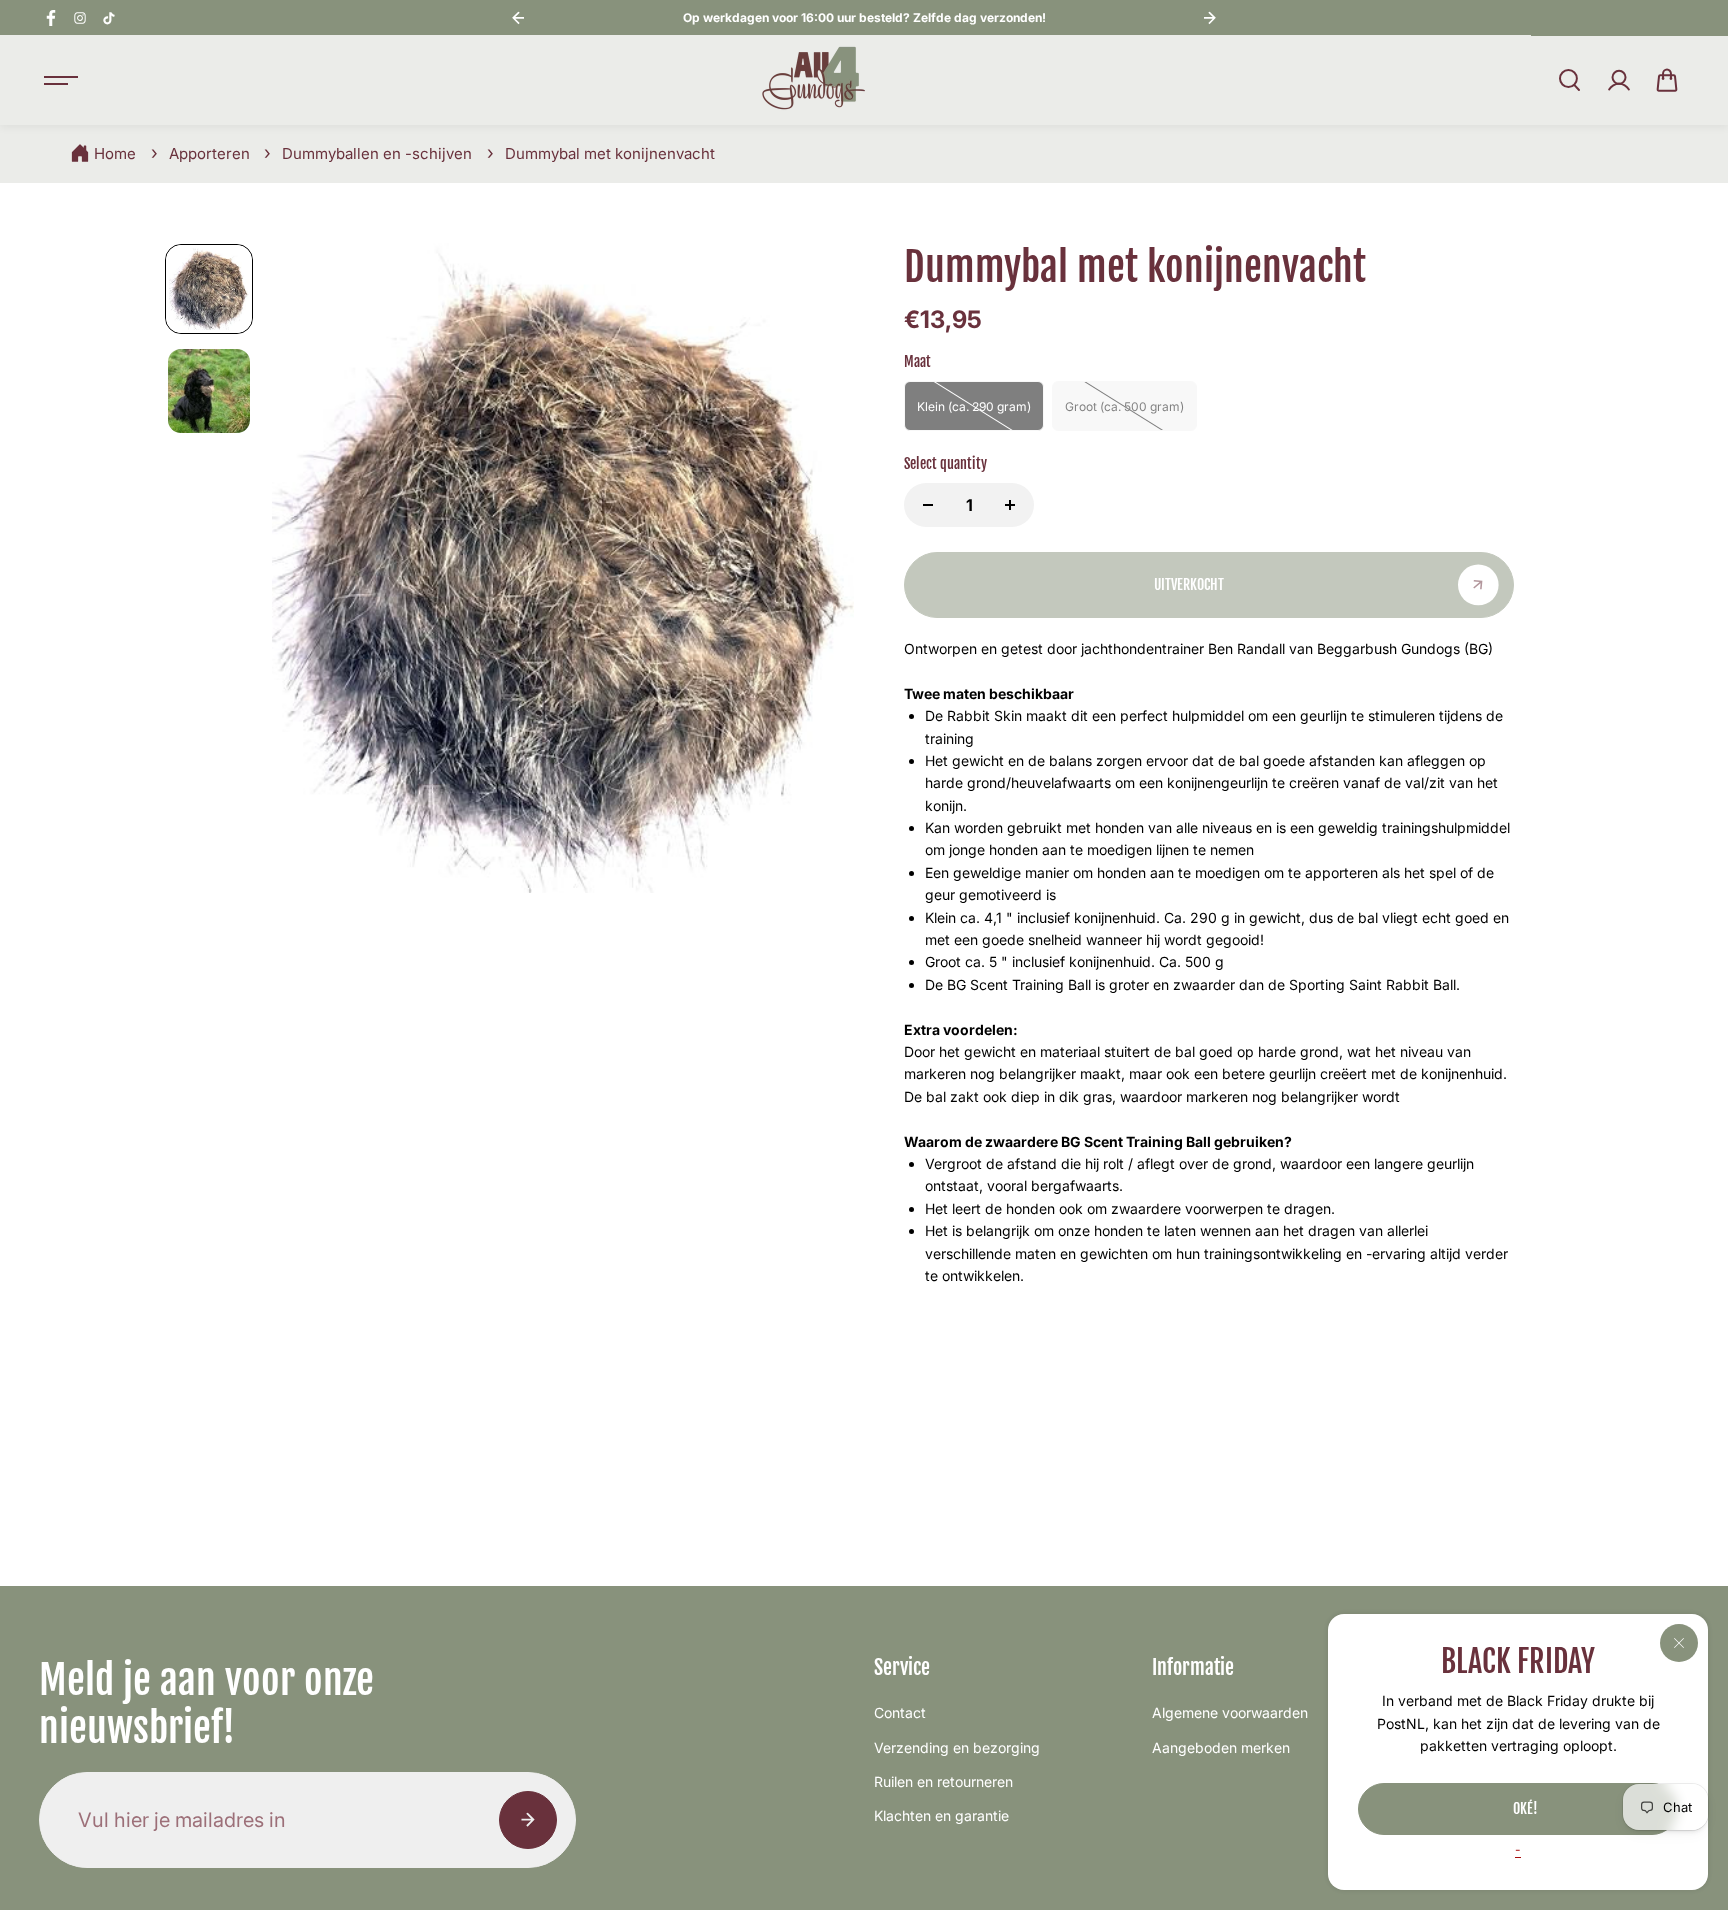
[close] (1679, 1643)
